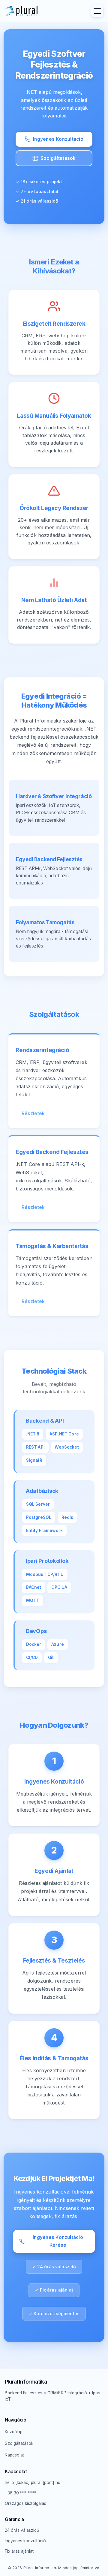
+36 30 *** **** (20, 2493)
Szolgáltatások (58, 158)
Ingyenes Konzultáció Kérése (58, 2241)
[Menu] (97, 11)
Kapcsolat (14, 2455)
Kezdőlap (14, 2432)
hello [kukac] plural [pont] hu (33, 2482)
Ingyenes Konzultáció (58, 139)
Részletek (33, 1113)
